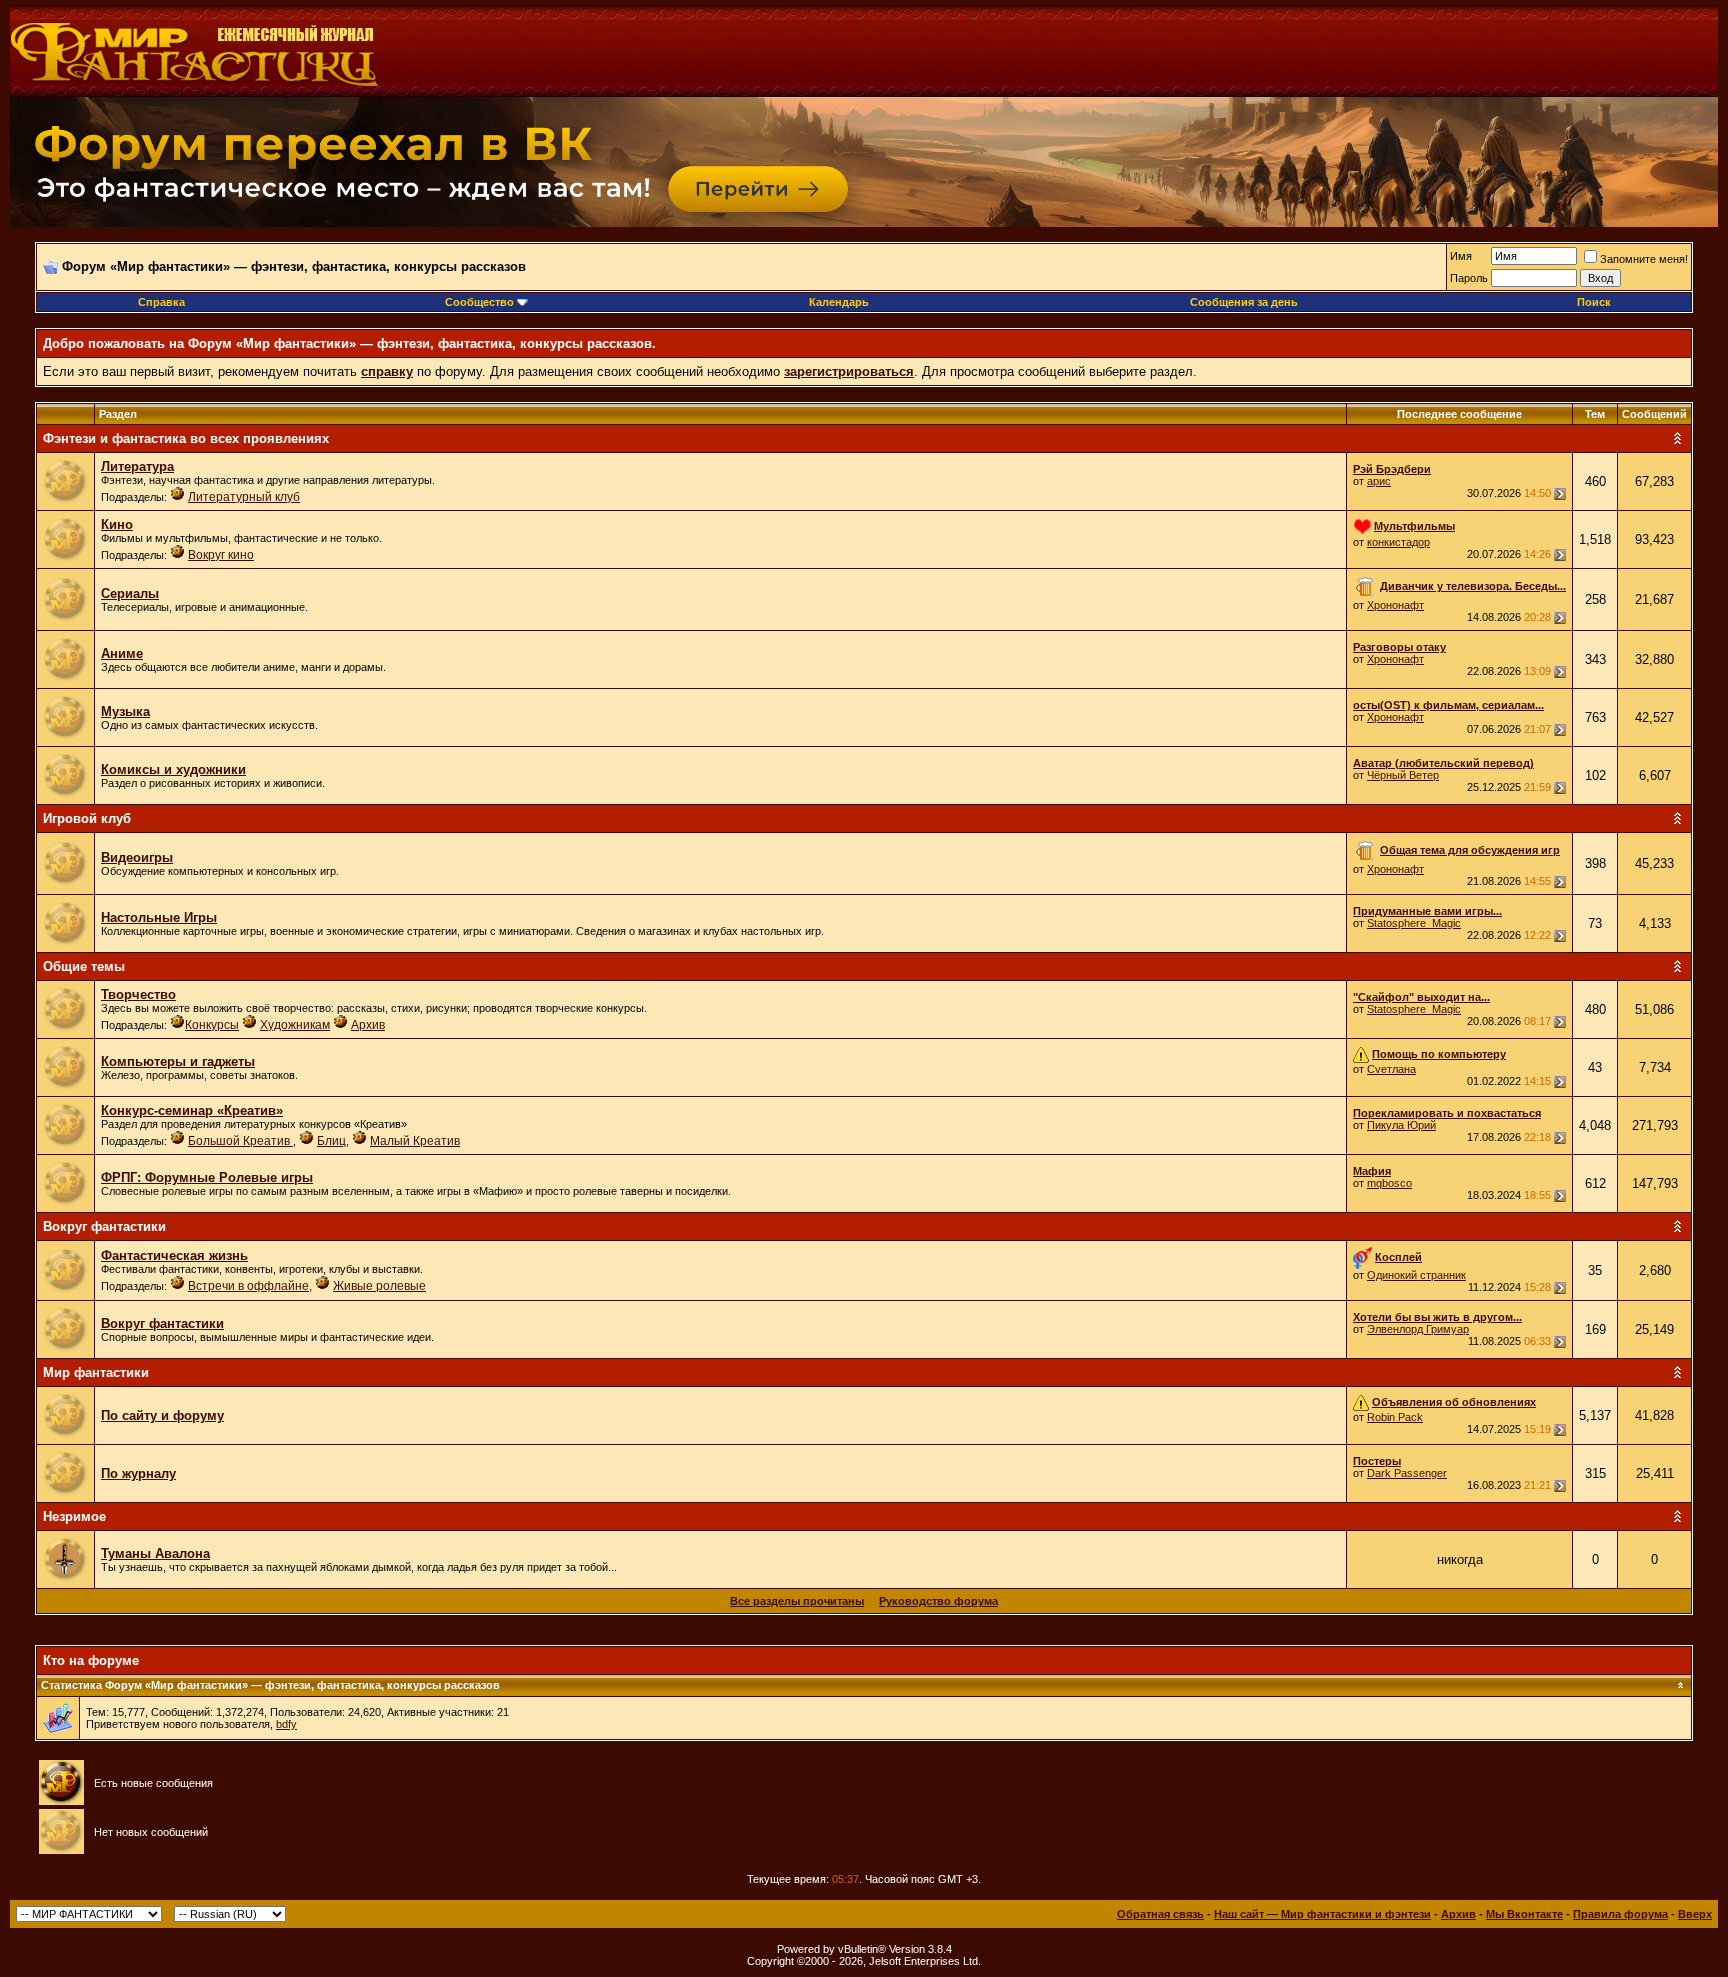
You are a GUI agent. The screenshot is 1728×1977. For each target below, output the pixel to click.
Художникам (295, 1025)
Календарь (839, 302)
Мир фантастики (96, 1372)
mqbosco (1389, 1183)
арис (1379, 481)
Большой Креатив (240, 1141)
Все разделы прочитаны (797, 1601)
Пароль (1469, 278)
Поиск (1594, 302)
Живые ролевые (379, 1286)
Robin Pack (1395, 1417)
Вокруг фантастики (104, 1226)
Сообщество (479, 302)
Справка (161, 302)
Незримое (74, 1516)
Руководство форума (938, 1601)
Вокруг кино (221, 555)
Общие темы (84, 966)
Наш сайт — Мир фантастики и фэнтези (1322, 1914)
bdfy (286, 1724)
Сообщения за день (1244, 302)
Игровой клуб (87, 818)
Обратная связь (1160, 1914)
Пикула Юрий (1401, 1125)
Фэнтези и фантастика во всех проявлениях (186, 438)
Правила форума (1620, 1914)
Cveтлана (1391, 1069)
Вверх (1695, 1914)
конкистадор (1398, 542)
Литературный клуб (244, 497)
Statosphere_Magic (1414, 923)
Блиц (331, 1141)
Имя (1461, 256)
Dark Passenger (1407, 1473)
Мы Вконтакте (1524, 1914)
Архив (368, 1025)
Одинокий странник (1416, 1275)
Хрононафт (1395, 605)
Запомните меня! (1644, 259)
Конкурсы (212, 1025)
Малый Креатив (415, 1141)
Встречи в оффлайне (248, 1286)
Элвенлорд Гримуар (1418, 1329)
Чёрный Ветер (1403, 775)
